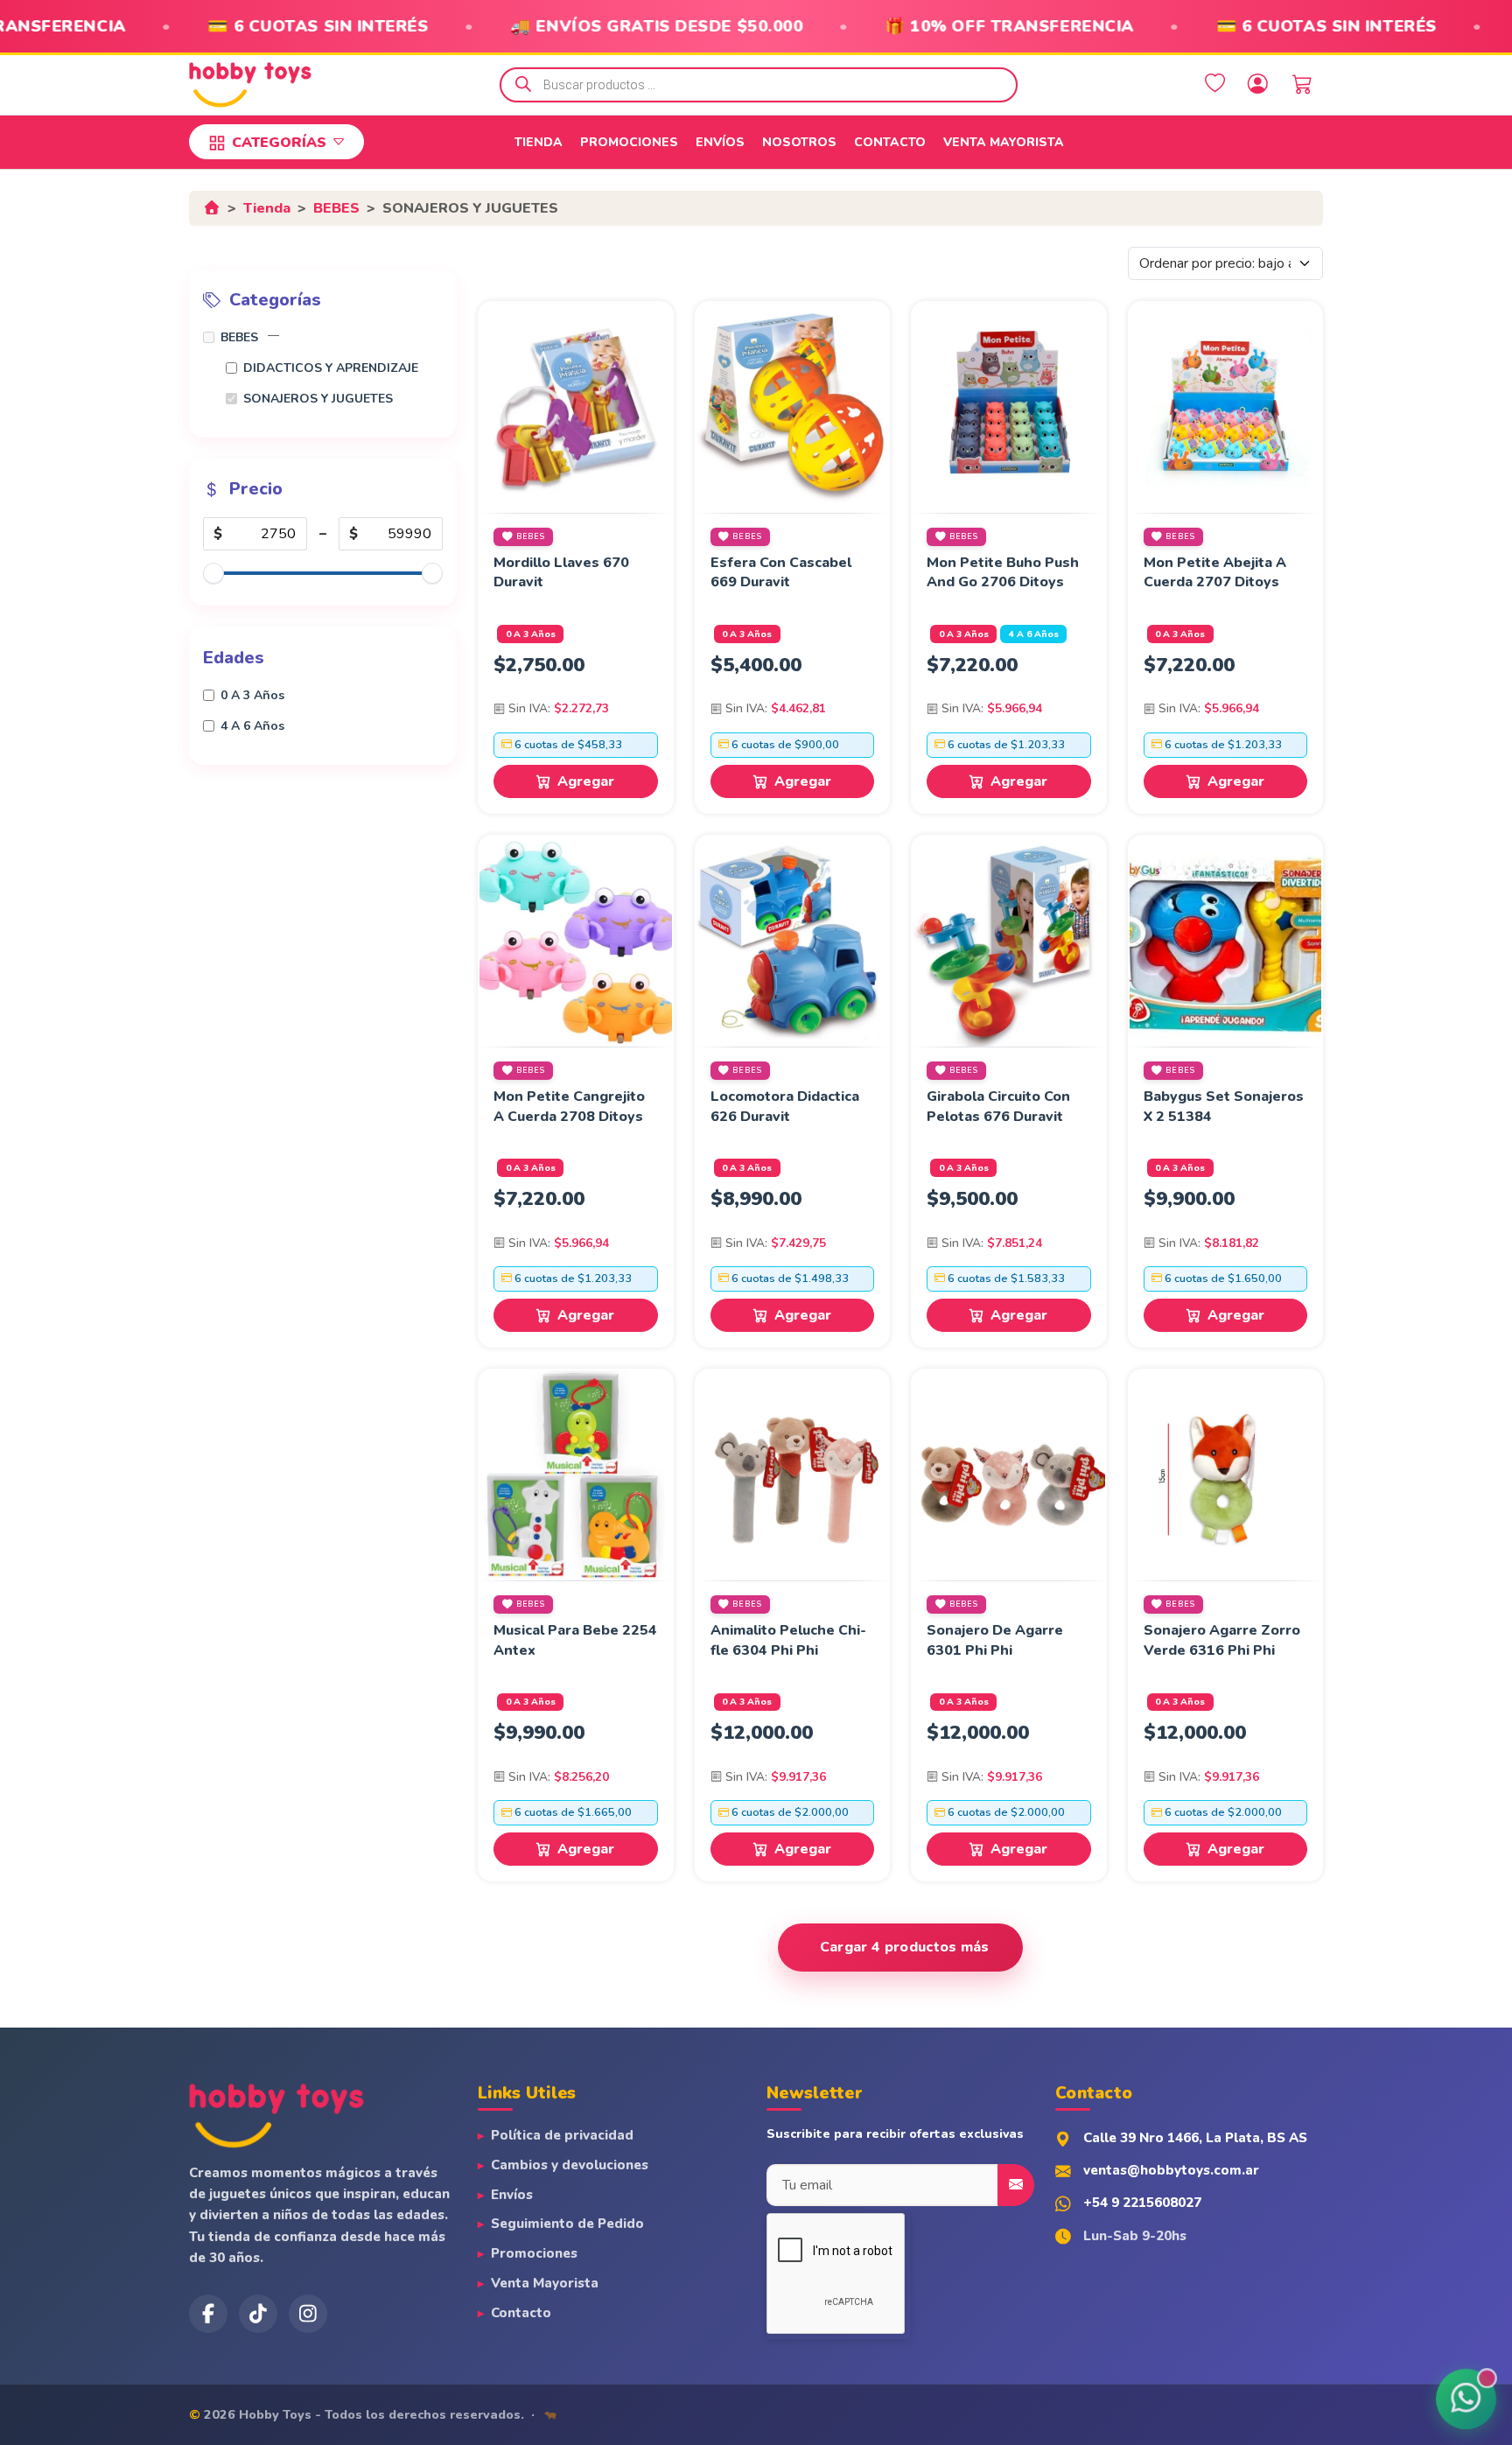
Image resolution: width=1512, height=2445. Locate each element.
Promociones (629, 142)
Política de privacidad (562, 2135)
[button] (273, 335)
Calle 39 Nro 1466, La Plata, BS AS (1195, 2138)
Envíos (720, 142)
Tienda (539, 142)
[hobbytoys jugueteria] (308, 2314)
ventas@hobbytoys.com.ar (1171, 2170)
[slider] (213, 573)
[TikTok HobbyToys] (258, 2314)
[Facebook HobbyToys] (208, 2314)
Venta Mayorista (1004, 142)
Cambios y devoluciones (570, 2165)
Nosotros (799, 142)
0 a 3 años (531, 634)
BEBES (336, 208)
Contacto (890, 142)
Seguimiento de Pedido (567, 2224)
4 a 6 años (1034, 634)
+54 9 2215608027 (1142, 2203)
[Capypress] (550, 2414)
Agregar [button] (586, 781)
